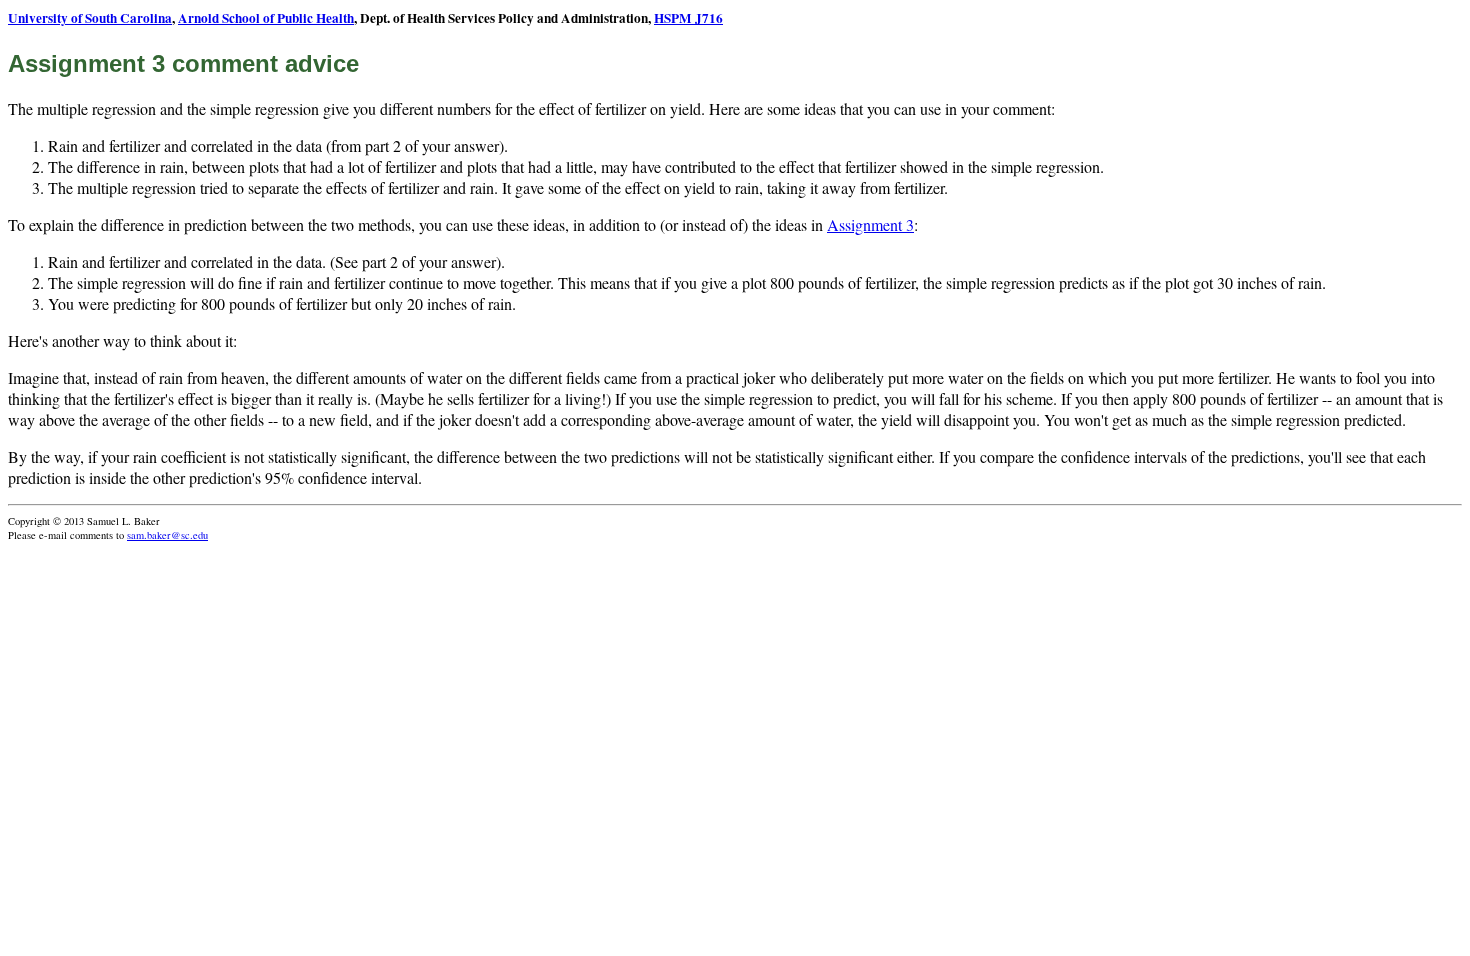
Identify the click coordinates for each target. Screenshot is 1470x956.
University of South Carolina (90, 18)
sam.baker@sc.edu (167, 535)
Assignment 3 (870, 224)
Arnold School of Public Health (266, 18)
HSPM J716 (688, 18)
